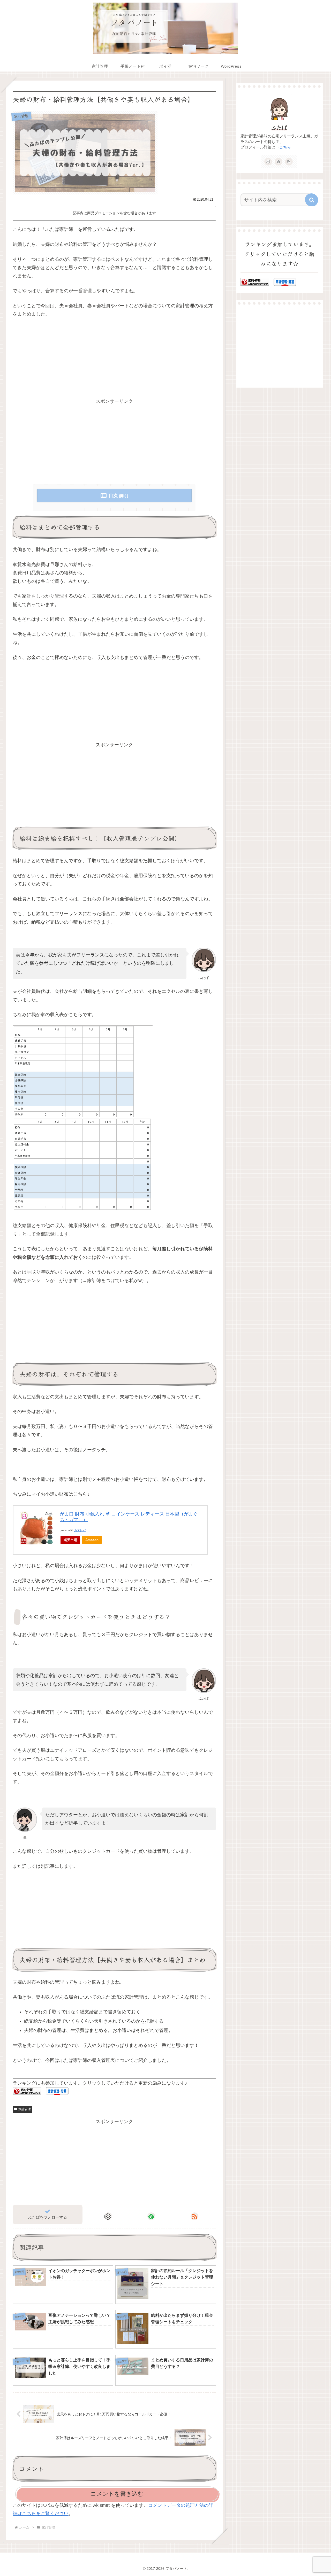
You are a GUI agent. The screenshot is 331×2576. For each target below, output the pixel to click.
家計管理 (25, 2109)
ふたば (279, 128)
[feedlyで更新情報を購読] (151, 2216)
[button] (312, 200)
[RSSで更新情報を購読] (194, 2216)
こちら (285, 147)
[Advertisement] (114, 361)
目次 (113, 496)
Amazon (92, 1540)
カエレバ (80, 1530)
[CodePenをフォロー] (108, 2216)
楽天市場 (70, 1540)
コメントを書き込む (117, 2494)
